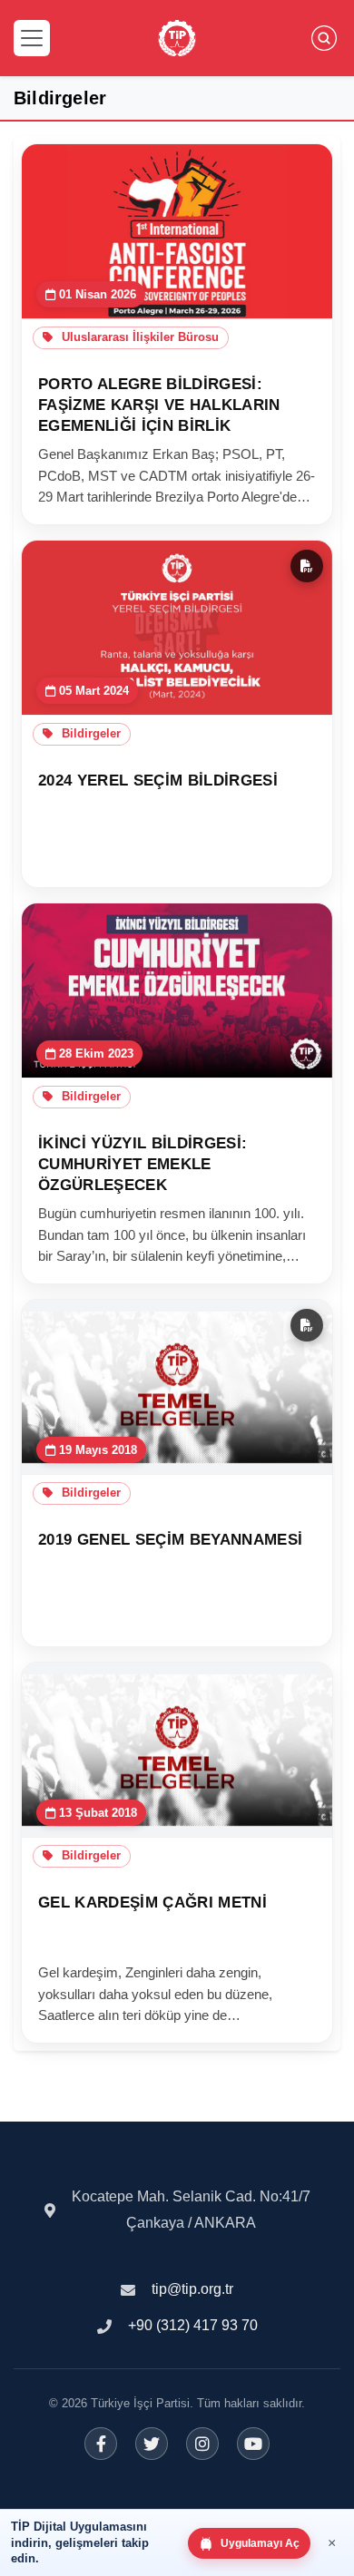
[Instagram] (202, 2444)
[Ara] (324, 38)
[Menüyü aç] (32, 38)
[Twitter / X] (152, 2444)
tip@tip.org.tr (192, 2289)
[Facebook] (101, 2444)
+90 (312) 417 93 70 (193, 2325)
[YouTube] (253, 2444)
